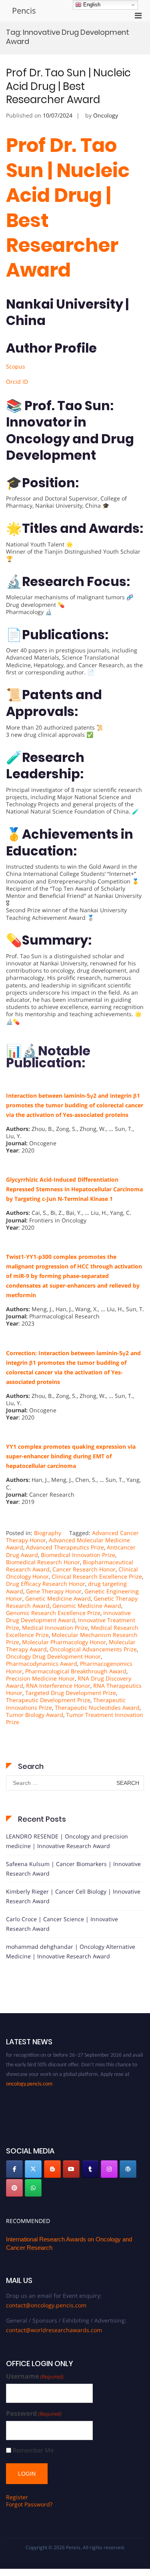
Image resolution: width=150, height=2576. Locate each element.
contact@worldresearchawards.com (54, 2330)
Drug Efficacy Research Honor (46, 1584)
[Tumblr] (90, 2169)
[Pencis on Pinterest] (14, 2188)
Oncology (106, 115)
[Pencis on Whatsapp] (33, 2188)
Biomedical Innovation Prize (78, 1555)
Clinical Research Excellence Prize (97, 1576)
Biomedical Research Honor (43, 1562)
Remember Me (33, 2450)
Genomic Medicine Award (87, 1606)
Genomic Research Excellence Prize (53, 1613)
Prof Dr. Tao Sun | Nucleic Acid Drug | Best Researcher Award (68, 86)
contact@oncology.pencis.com (46, 2305)
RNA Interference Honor (58, 1686)
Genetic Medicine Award (58, 1598)
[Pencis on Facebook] (14, 2169)
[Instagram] (109, 2169)
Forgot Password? (29, 2504)
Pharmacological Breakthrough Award (76, 1671)
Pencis (24, 11)
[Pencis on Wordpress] (128, 2169)
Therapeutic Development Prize (48, 1700)
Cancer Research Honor (84, 1569)
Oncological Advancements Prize (93, 1649)
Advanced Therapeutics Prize (65, 1547)
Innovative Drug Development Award (68, 1616)
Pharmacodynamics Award (42, 1664)
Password (34, 2414)
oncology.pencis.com (29, 2078)
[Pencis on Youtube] (71, 2169)
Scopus (16, 366)
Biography (48, 1533)
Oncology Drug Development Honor (53, 1656)
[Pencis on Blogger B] (52, 2169)
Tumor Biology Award (35, 1715)
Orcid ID (17, 382)
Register (17, 2497)
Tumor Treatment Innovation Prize (75, 1718)
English (91, 5)
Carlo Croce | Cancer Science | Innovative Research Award (62, 1924)
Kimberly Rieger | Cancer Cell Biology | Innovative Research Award (73, 1896)
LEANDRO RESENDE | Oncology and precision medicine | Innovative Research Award (67, 1841)
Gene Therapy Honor (54, 1591)
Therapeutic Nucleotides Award (97, 1708)
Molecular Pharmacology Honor (64, 1642)
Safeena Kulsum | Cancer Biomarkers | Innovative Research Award (73, 1869)
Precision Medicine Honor (40, 1678)
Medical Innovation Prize (55, 1628)
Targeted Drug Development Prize (71, 1693)
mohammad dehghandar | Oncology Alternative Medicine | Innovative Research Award (71, 1951)
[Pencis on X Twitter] (33, 2169)
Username (35, 2376)
